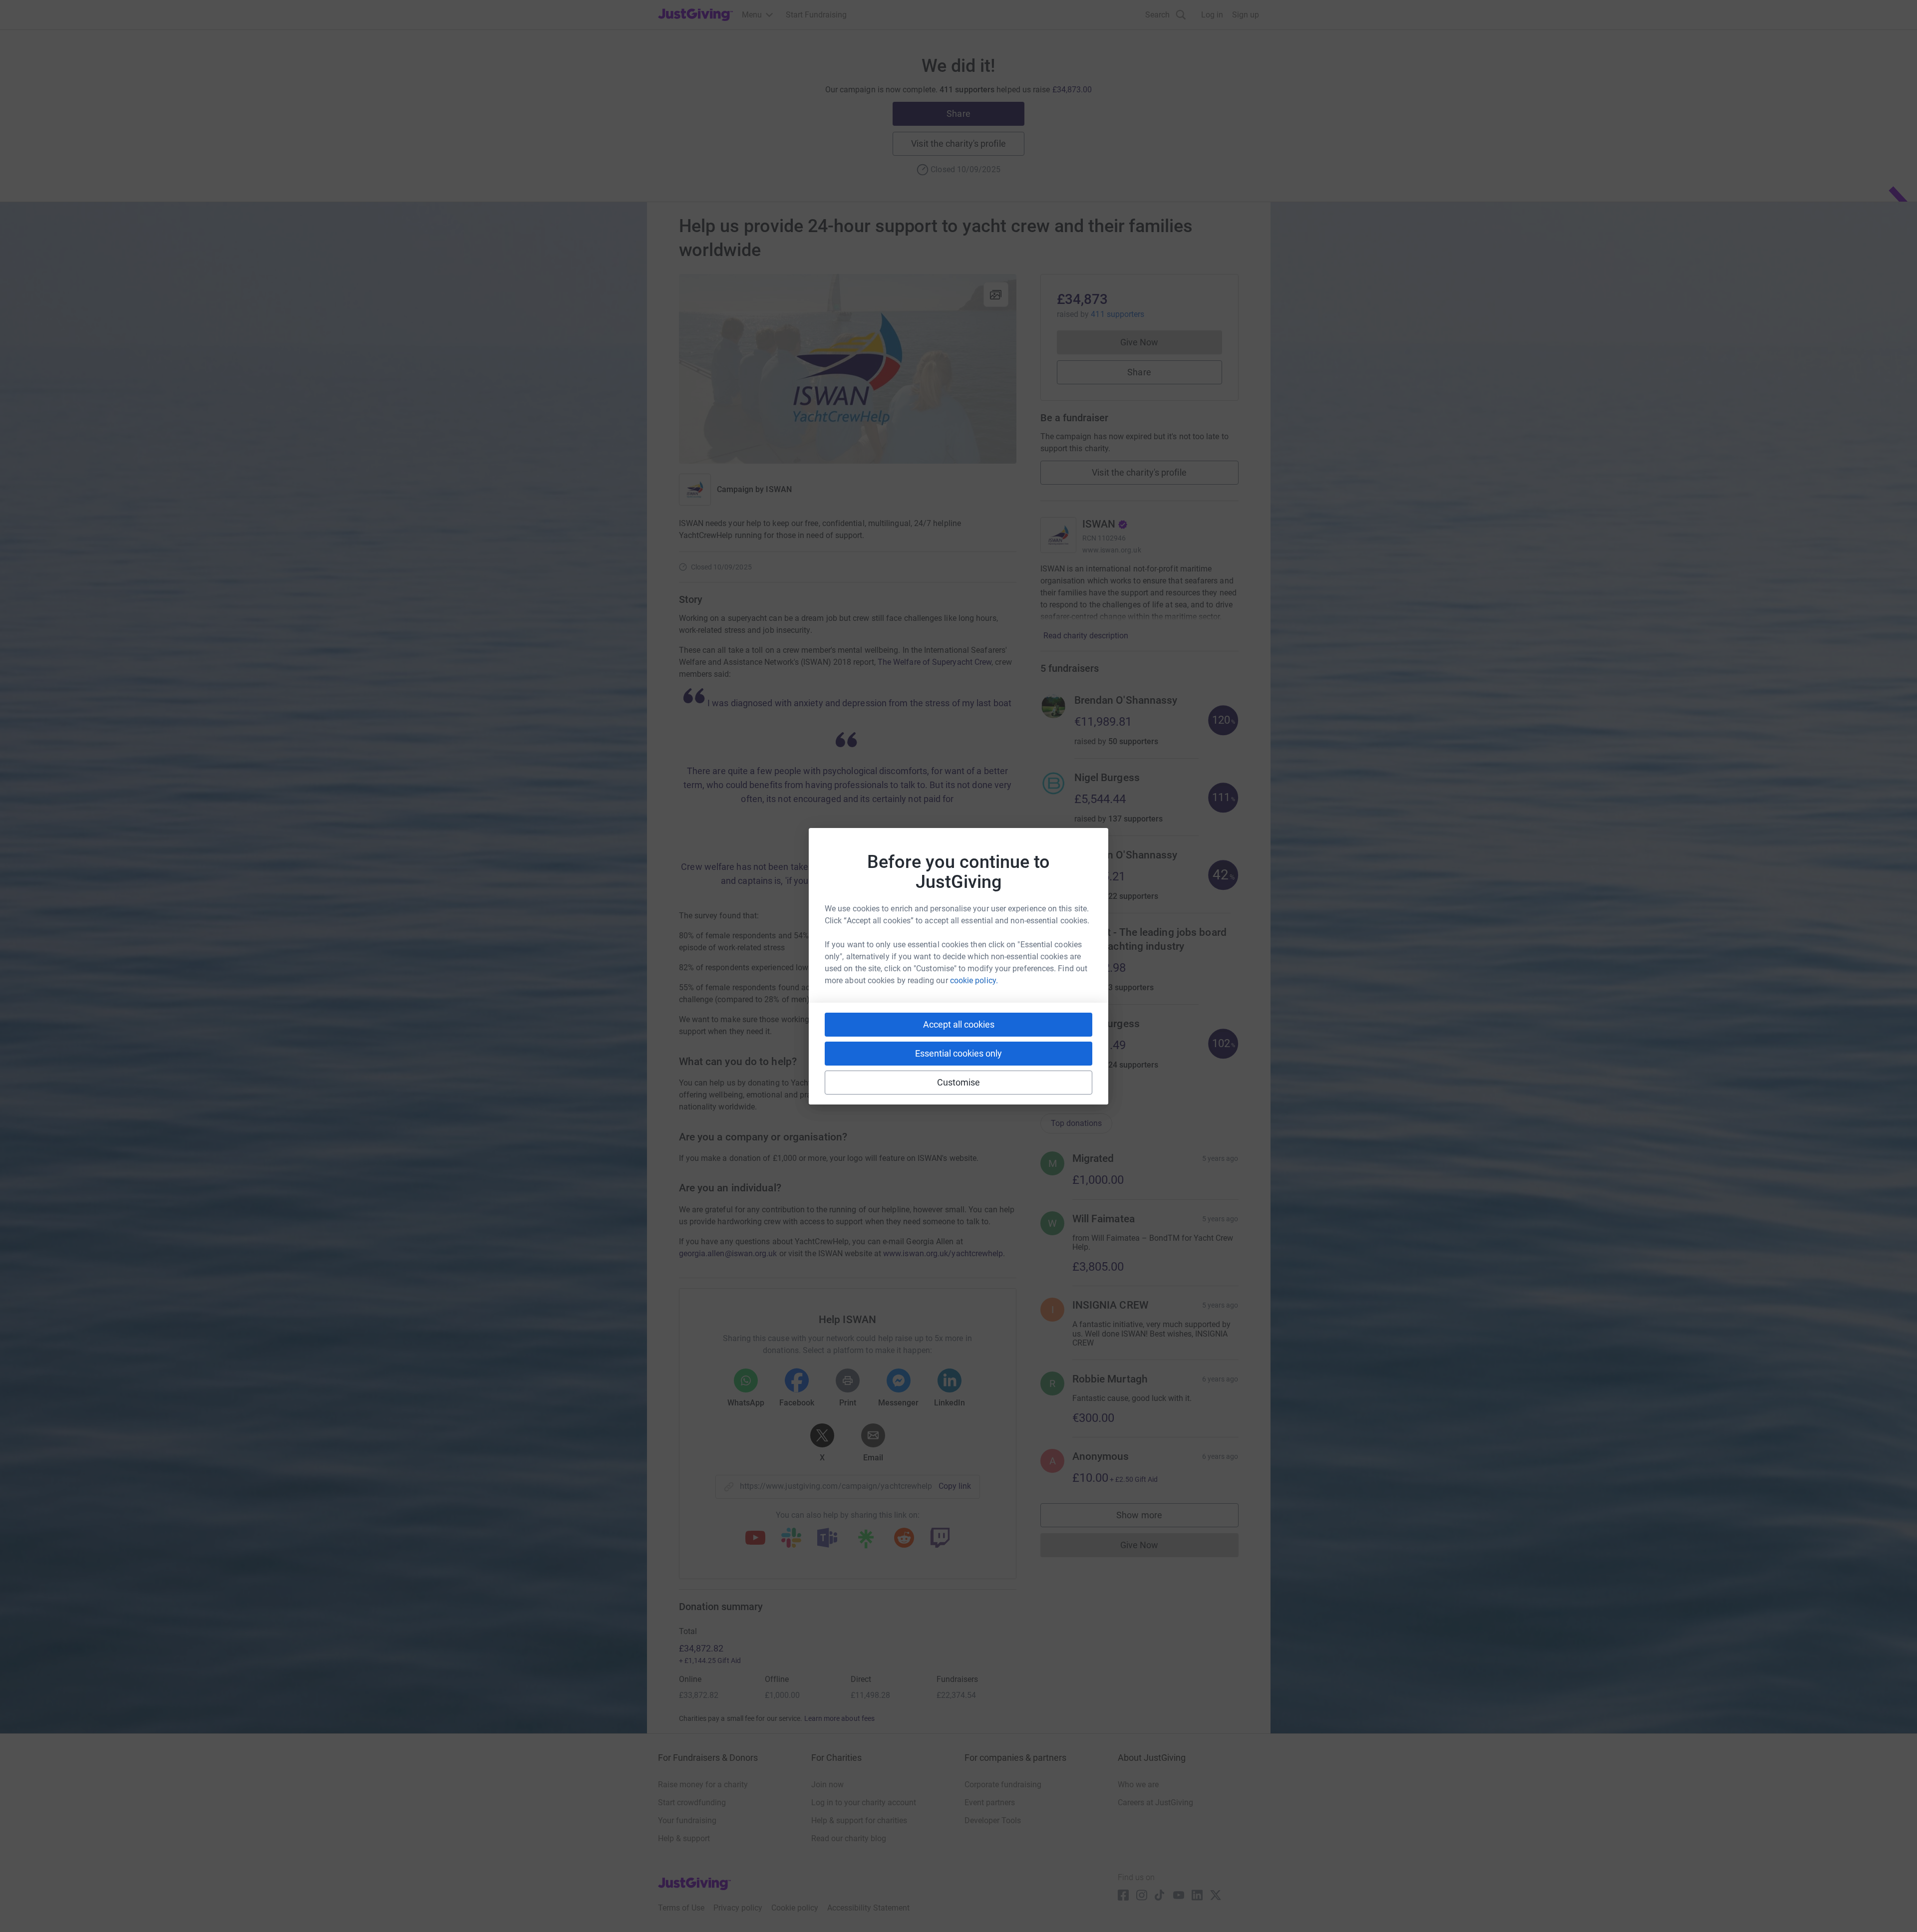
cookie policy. (974, 980)
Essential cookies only (958, 1053)
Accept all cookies (959, 1024)
